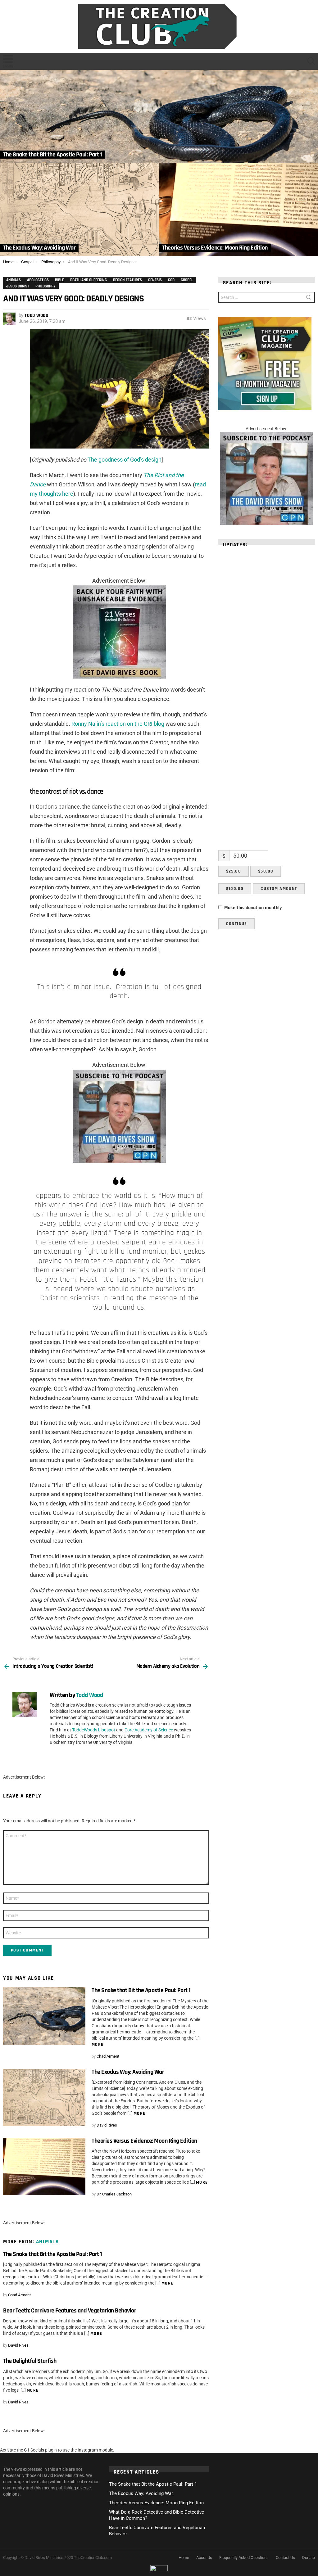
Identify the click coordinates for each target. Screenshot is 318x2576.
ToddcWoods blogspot (94, 1730)
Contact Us (285, 2558)
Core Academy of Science (149, 1730)
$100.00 (235, 889)
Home (184, 2558)
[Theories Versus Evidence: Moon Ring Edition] (238, 210)
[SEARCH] (311, 61)
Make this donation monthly (253, 908)
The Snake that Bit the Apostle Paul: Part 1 (141, 1990)
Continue (237, 924)
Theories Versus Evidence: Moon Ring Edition (144, 2141)
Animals (48, 2242)
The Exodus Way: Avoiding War (128, 2072)
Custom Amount (279, 889)
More (98, 2045)
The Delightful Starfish (30, 2361)
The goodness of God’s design (125, 460)
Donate (309, 2558)
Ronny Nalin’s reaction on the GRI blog (118, 724)
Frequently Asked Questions (244, 2558)
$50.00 (266, 871)
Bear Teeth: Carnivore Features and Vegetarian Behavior (70, 2311)
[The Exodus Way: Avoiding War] (79, 210)
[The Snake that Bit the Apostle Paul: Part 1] (159, 116)
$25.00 (234, 871)
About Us (204, 2558)
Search (309, 299)
